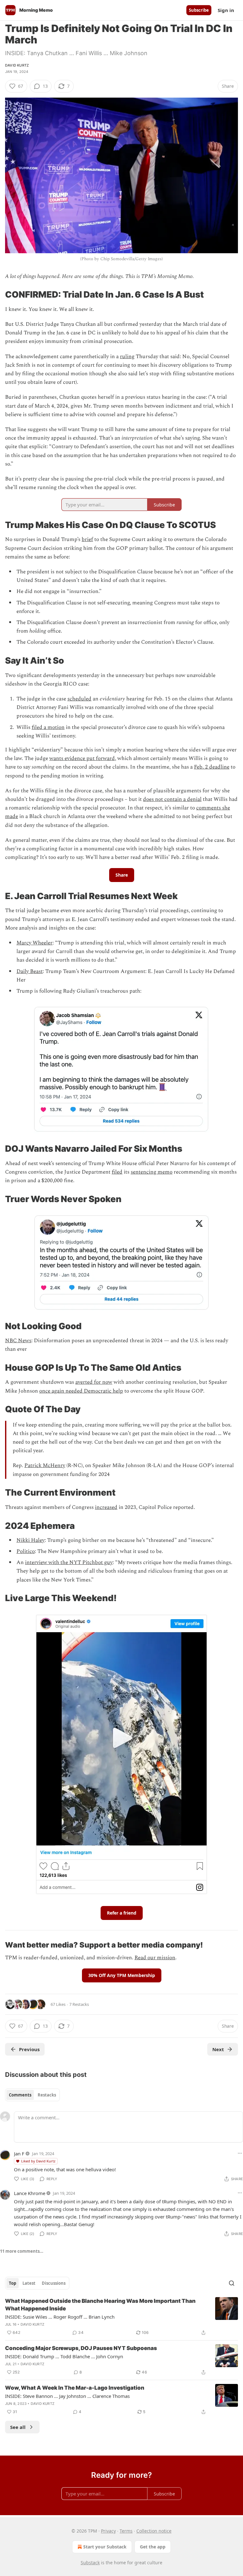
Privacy (108, 2531)
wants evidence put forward (82, 758)
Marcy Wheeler (34, 943)
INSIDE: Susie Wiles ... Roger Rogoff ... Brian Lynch (60, 2317)
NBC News (18, 1341)
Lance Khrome (30, 2193)
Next (218, 2049)
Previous (29, 2049)
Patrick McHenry (45, 1465)
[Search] (232, 2283)
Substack (90, 2563)
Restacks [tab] (47, 2095)
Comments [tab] (20, 2095)
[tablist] (32, 2095)
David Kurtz (17, 65)
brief (87, 539)
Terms (126, 2531)
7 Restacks (79, 2004)
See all (18, 2427)
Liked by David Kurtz (38, 2161)
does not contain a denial (172, 799)
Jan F (19, 2154)
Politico (26, 1551)
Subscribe (199, 10)
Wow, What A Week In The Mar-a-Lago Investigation (75, 2388)
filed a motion (48, 727)
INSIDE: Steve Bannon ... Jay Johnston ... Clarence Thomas (67, 2396)
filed (117, 1172)
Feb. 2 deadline (212, 767)
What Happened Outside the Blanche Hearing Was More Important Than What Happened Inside (100, 2305)
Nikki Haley (31, 1540)
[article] (121, 2317)
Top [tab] (12, 2283)
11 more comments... (22, 2251)
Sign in (226, 10)
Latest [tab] (29, 2283)
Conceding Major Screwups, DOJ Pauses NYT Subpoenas (81, 2348)
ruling (127, 357)
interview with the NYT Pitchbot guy (69, 1562)
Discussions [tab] (54, 2283)
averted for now (94, 1382)
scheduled (79, 699)
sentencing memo (152, 1172)
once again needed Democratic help (81, 1391)
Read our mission (155, 1958)
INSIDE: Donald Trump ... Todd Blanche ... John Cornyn (64, 2356)
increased (106, 1507)
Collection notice (154, 2531)
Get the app (153, 2547)
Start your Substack (105, 2547)
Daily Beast (30, 971)
